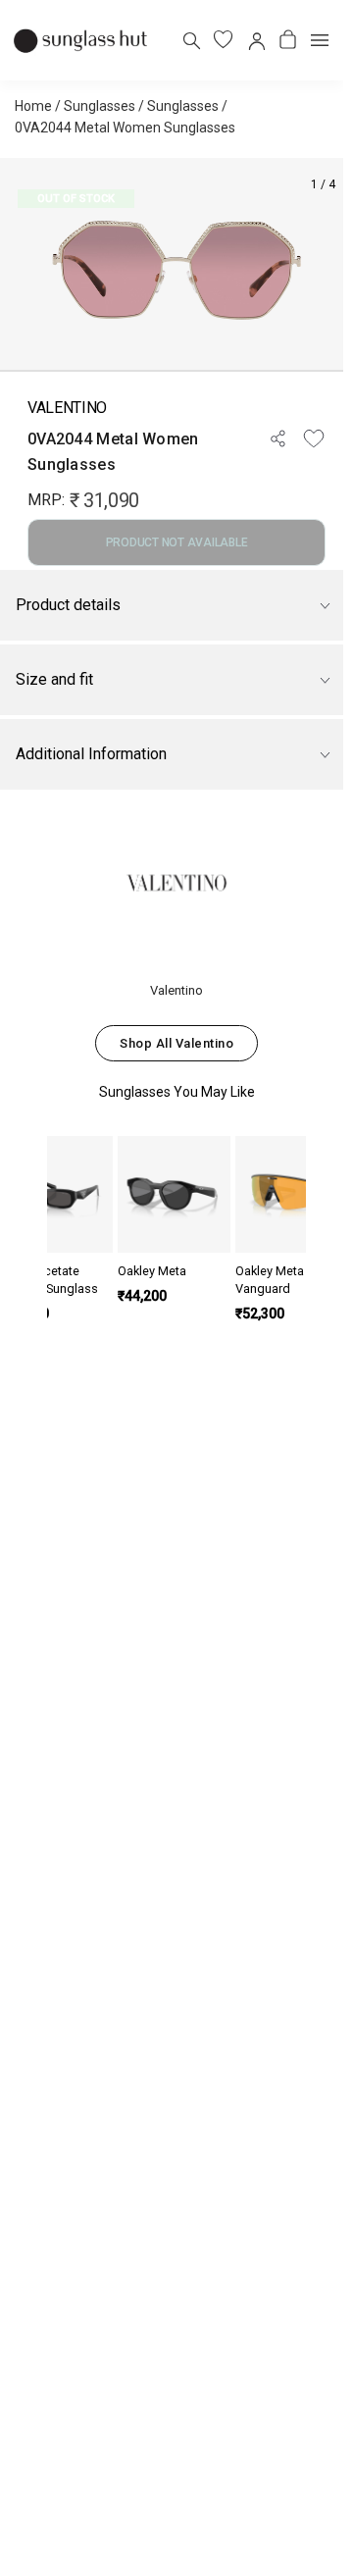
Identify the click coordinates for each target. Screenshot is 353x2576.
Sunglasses (100, 106)
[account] (255, 40)
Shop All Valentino (176, 1043)
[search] (191, 40)
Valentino (67, 408)
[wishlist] (223, 40)
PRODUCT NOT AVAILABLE (177, 542)
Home (33, 106)
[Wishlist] (314, 438)
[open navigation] (320, 40)
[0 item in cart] (288, 40)
